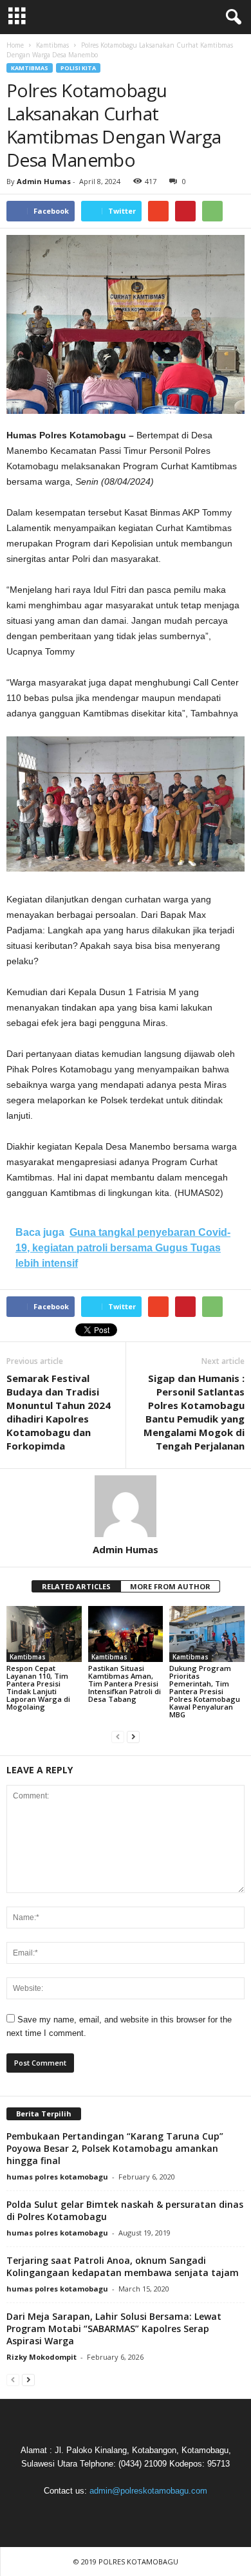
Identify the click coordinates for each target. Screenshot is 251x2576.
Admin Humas (44, 181)
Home (15, 45)
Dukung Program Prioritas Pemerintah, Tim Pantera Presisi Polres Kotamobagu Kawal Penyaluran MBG (205, 1691)
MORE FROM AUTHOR (170, 1586)
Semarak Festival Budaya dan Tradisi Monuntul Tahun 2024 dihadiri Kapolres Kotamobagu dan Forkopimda (59, 1412)
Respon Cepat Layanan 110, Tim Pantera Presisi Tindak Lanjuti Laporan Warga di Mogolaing (38, 1687)
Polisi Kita (78, 68)
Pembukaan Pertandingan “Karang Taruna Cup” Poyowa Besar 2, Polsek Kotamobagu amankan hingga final (115, 2148)
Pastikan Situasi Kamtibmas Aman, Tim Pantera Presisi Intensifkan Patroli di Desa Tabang (125, 1684)
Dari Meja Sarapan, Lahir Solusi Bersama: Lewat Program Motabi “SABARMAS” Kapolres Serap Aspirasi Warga (114, 2329)
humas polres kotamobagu (57, 2177)
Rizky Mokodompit (42, 2357)
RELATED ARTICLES (76, 1586)
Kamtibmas (30, 68)
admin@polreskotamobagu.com (148, 2491)
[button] (231, 17)
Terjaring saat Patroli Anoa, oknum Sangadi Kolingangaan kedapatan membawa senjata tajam (123, 2266)
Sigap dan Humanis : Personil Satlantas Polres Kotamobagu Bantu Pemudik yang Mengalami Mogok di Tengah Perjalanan (194, 1412)
